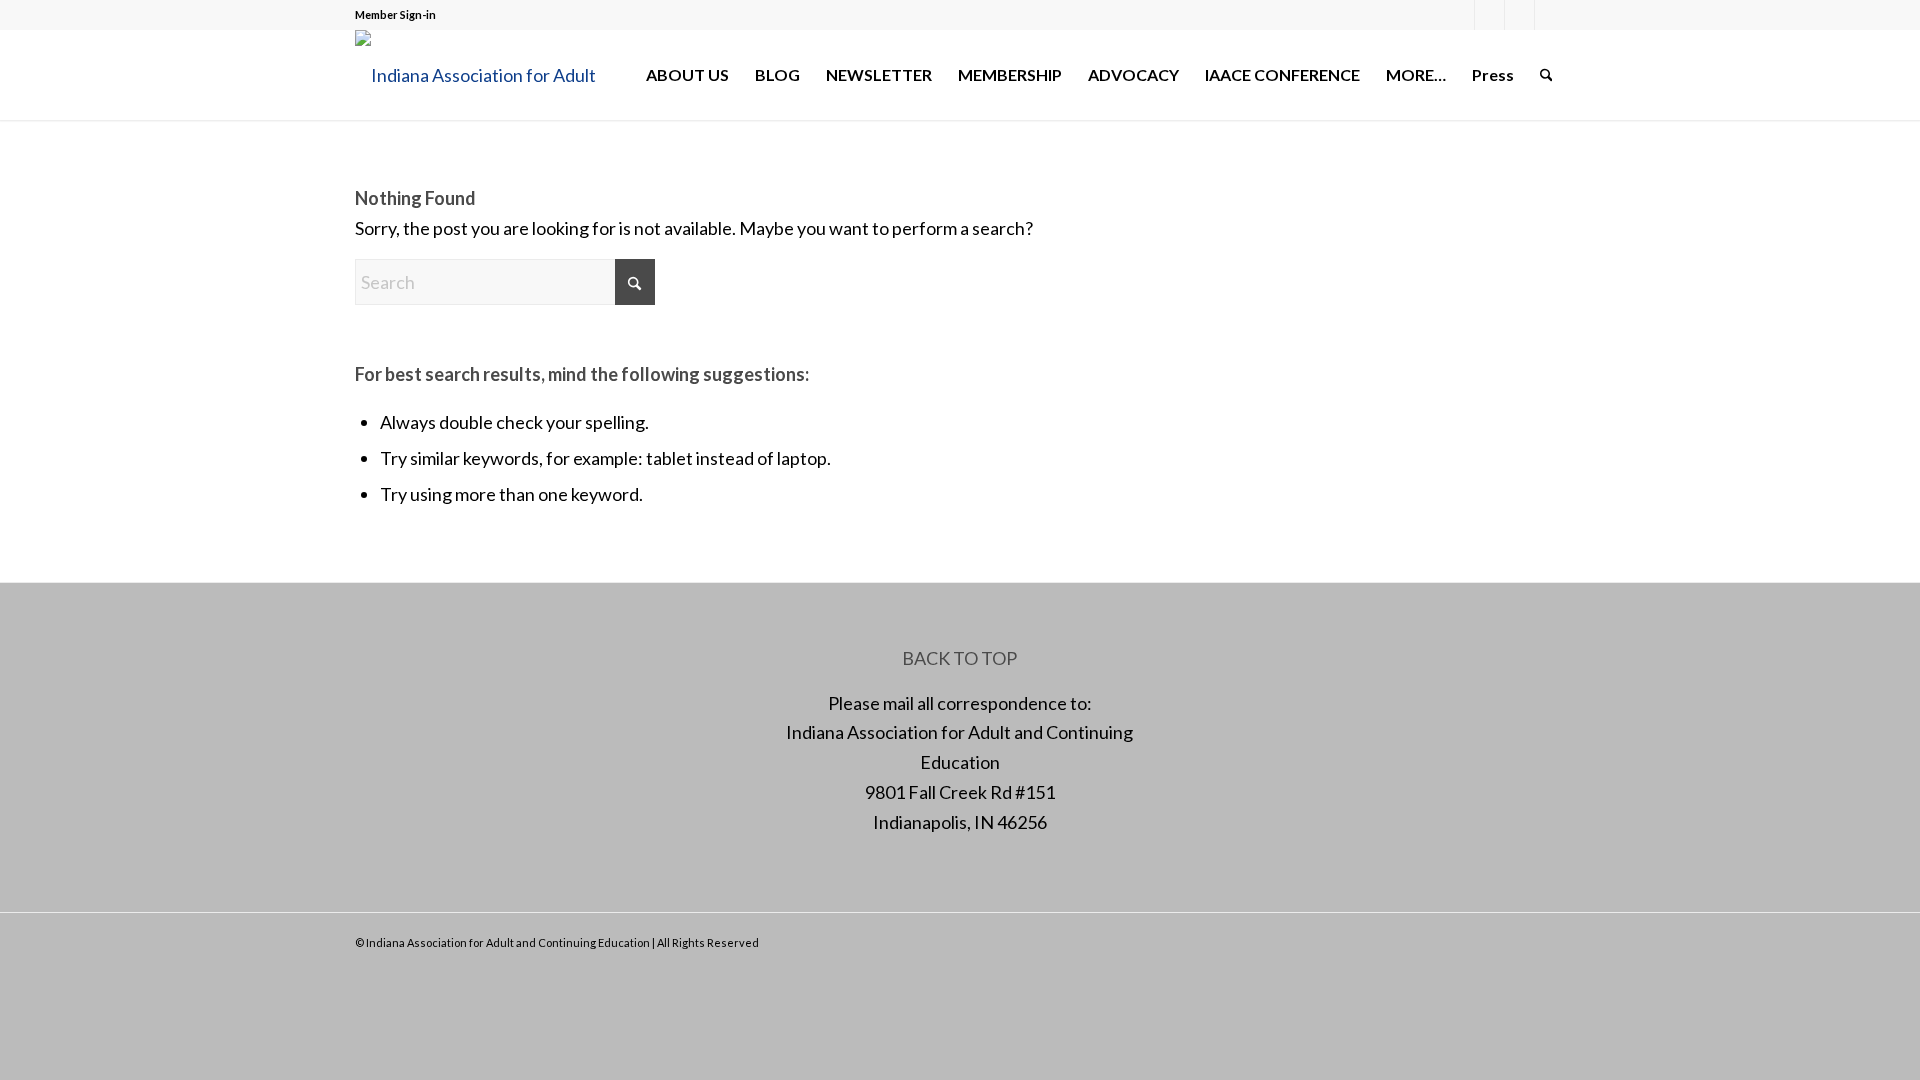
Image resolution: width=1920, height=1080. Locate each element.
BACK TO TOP (959, 658)
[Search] (1546, 75)
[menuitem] (687, 75)
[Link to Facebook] (1459, 15)
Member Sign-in (395, 14)
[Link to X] (1489, 15)
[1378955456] (490, 75)
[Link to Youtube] (1550, 15)
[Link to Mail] (1519, 15)
